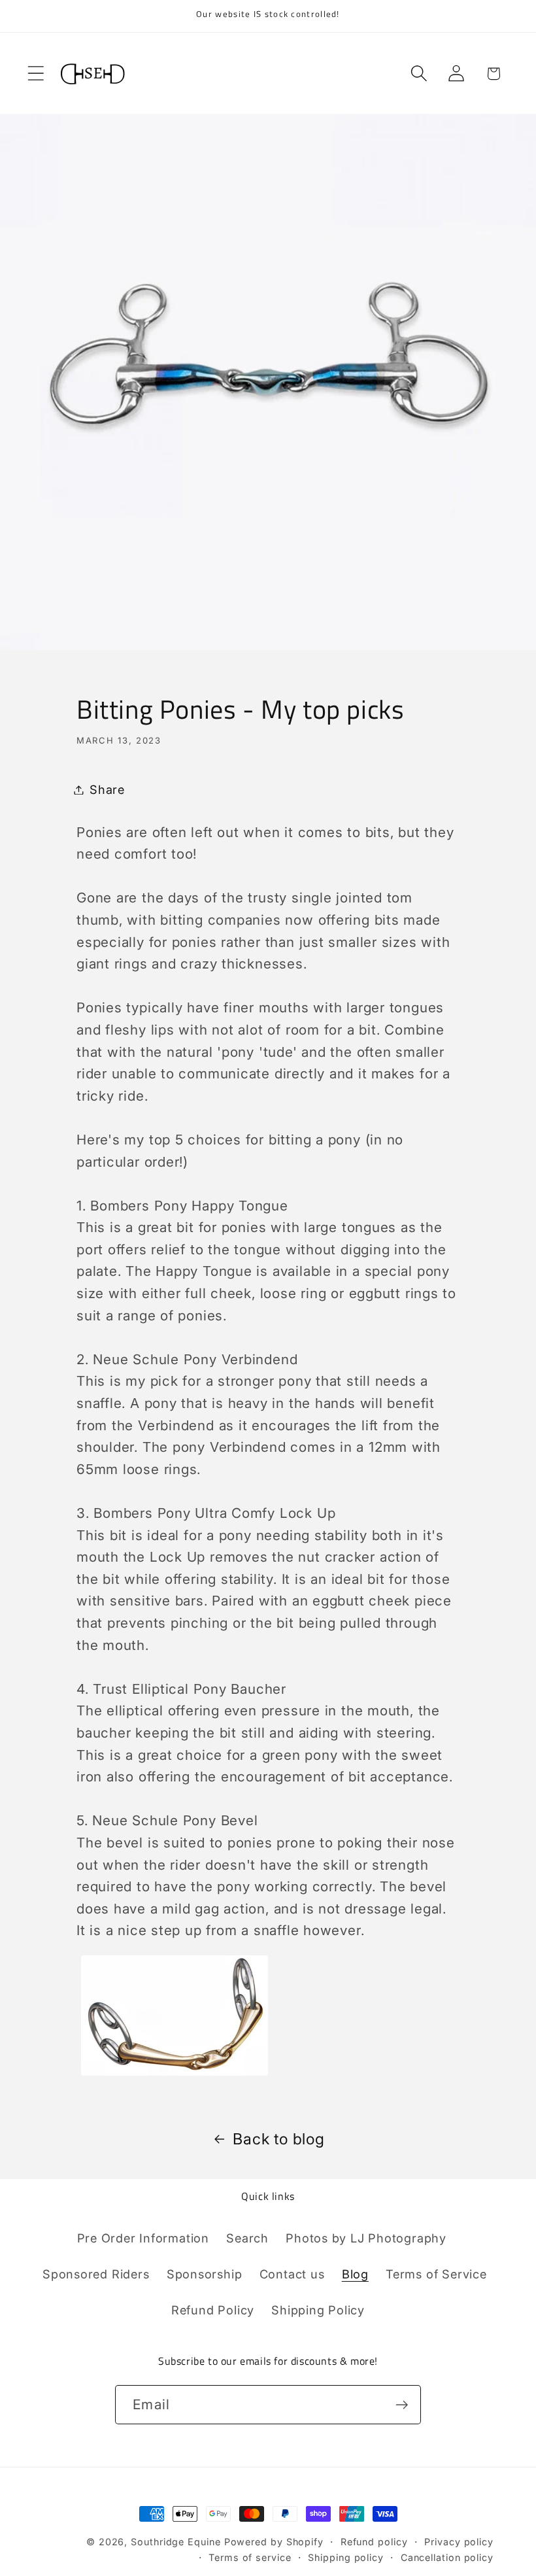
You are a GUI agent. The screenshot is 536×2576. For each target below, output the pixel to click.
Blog (355, 2274)
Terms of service (250, 2557)
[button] (36, 74)
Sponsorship (205, 2274)
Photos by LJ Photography (366, 2238)
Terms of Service (436, 2274)
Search (247, 2238)
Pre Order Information (143, 2238)
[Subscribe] (402, 2405)
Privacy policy (459, 2542)
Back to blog (278, 2139)
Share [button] (107, 789)
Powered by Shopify (274, 2542)
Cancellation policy (447, 2557)
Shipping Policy (318, 2310)
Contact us (292, 2274)
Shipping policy (346, 2557)
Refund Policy (213, 2310)
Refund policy (374, 2542)
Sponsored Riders (96, 2274)
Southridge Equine (177, 2542)
